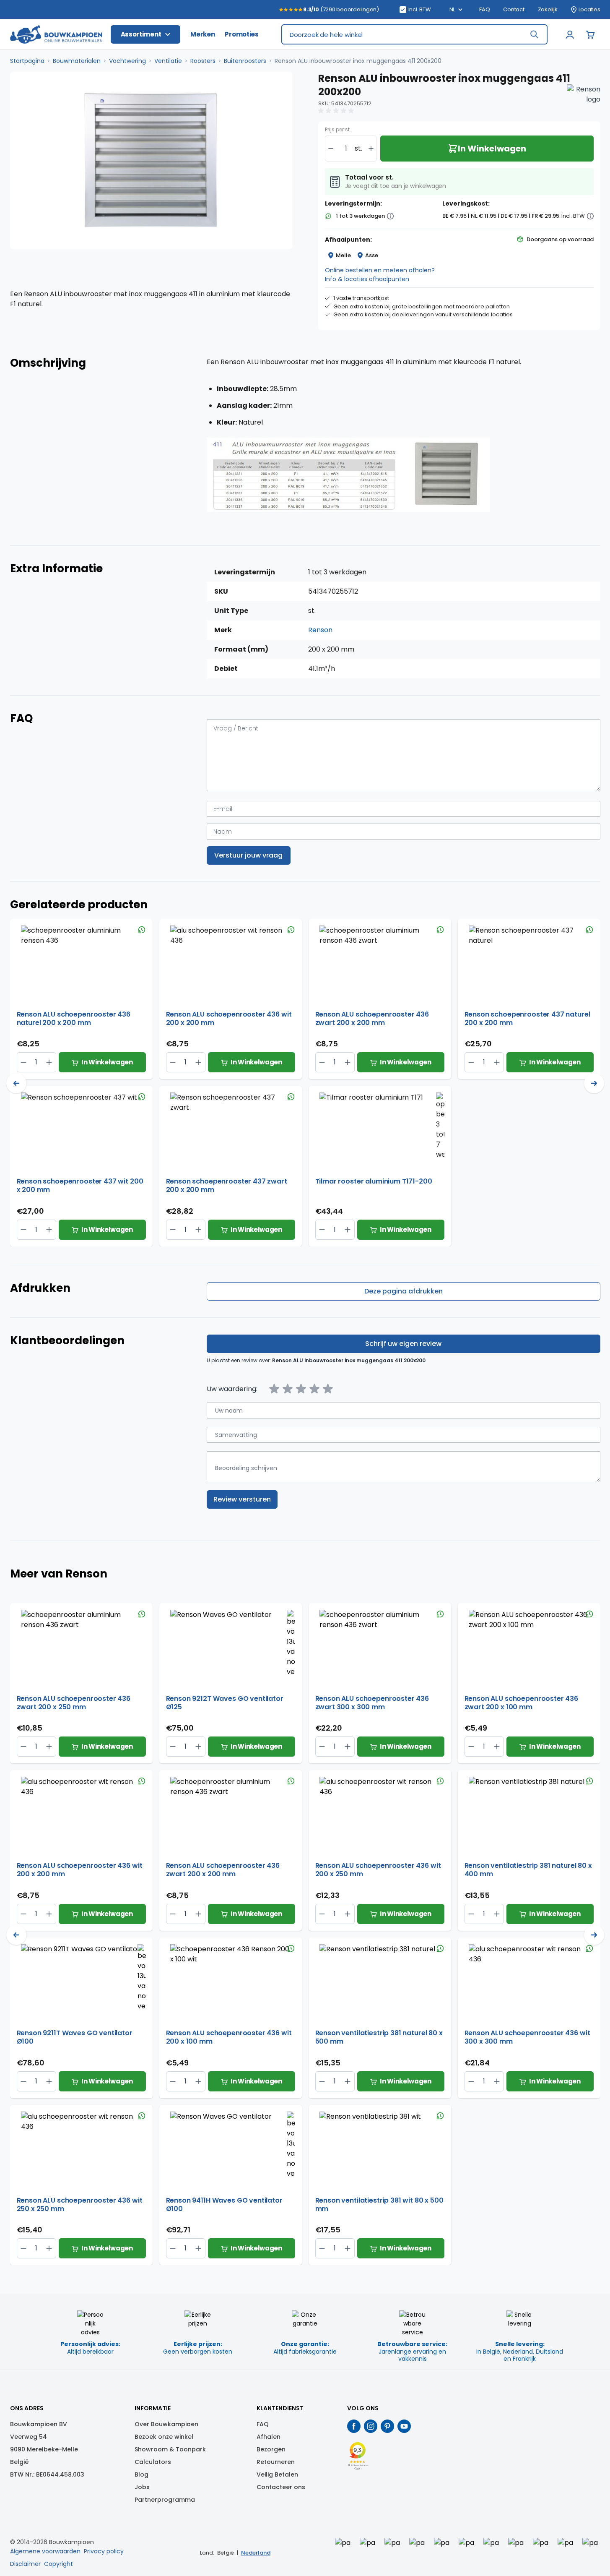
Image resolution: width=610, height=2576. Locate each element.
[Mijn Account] (570, 34)
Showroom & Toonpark (170, 2449)
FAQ (484, 10)
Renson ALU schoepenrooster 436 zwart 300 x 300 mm (372, 1703)
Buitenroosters (245, 61)
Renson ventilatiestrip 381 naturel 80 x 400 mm (528, 1870)
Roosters (203, 61)
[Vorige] (16, 1083)
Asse (372, 255)
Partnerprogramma (165, 2500)
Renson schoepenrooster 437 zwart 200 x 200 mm (227, 1186)
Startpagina (27, 61)
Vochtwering (127, 61)
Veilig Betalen (277, 2474)
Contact (514, 10)
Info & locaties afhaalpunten (367, 279)
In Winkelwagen (107, 1062)
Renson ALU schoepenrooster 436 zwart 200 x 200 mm (372, 1019)
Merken (202, 34)
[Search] (534, 34)
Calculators (153, 2462)
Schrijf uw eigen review (403, 1344)
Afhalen (269, 2437)
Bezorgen (271, 2449)
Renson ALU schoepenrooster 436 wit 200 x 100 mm (229, 2037)
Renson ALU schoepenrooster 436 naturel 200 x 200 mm (74, 1019)
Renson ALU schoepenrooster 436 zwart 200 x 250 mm (74, 1703)
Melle (343, 255)
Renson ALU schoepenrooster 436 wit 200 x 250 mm (378, 1870)
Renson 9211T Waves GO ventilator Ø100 (75, 2037)
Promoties (241, 34)
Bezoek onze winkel (164, 2437)
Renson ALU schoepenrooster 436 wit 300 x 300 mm (527, 2037)
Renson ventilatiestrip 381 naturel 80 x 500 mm (379, 2037)
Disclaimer (25, 2564)
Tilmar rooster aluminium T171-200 (374, 1182)
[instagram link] (371, 2426)
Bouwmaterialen (77, 61)
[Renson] (584, 101)
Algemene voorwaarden (45, 2551)
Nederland (256, 2553)
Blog (141, 2474)
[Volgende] (594, 1083)
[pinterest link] (387, 2426)
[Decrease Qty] (49, 1062)
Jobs (142, 2487)
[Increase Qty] (24, 1062)
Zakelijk (548, 10)
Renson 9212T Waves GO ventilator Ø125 (225, 1703)
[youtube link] (404, 2426)
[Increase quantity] (371, 149)
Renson (320, 630)
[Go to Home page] (56, 35)
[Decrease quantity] (331, 149)
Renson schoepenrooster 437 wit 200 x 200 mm (80, 1186)
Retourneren (276, 2462)
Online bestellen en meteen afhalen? (380, 270)
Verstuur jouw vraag (248, 855)
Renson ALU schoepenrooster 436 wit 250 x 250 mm (80, 2205)
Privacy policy (104, 2551)
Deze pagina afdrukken (404, 1291)
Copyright (58, 2564)
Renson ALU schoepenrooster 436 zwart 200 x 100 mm (522, 1703)
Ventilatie (168, 61)
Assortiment (141, 34)
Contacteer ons (281, 2487)
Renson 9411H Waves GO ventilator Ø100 (224, 2205)
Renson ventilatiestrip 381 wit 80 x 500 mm (379, 2205)
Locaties (589, 10)
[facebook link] (354, 2426)
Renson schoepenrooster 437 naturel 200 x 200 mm (527, 1019)
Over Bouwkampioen (166, 2424)
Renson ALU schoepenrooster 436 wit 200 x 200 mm (229, 1019)
